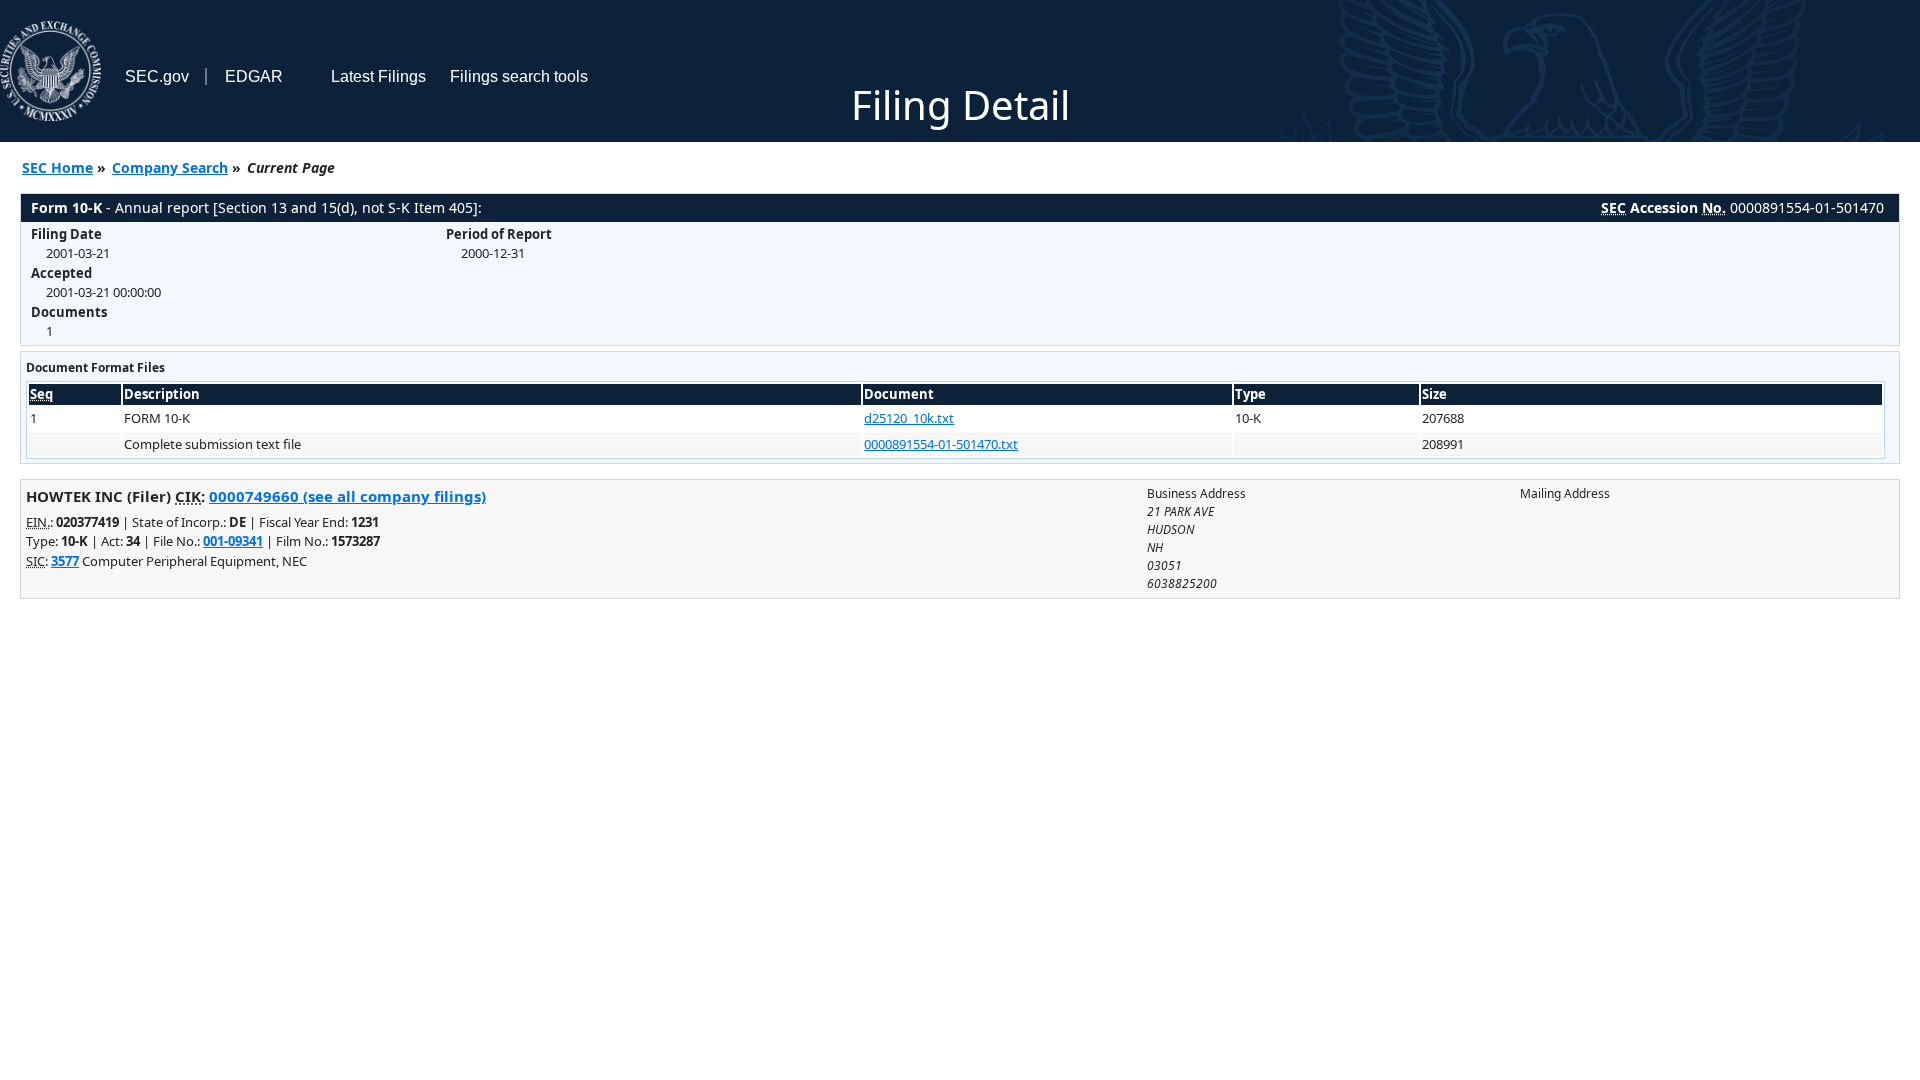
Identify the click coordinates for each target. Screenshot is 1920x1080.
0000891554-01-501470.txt (941, 444)
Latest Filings (378, 76)
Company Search (170, 167)
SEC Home (57, 167)
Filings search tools (519, 76)
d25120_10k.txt (909, 418)
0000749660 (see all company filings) (347, 496)
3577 (65, 561)
